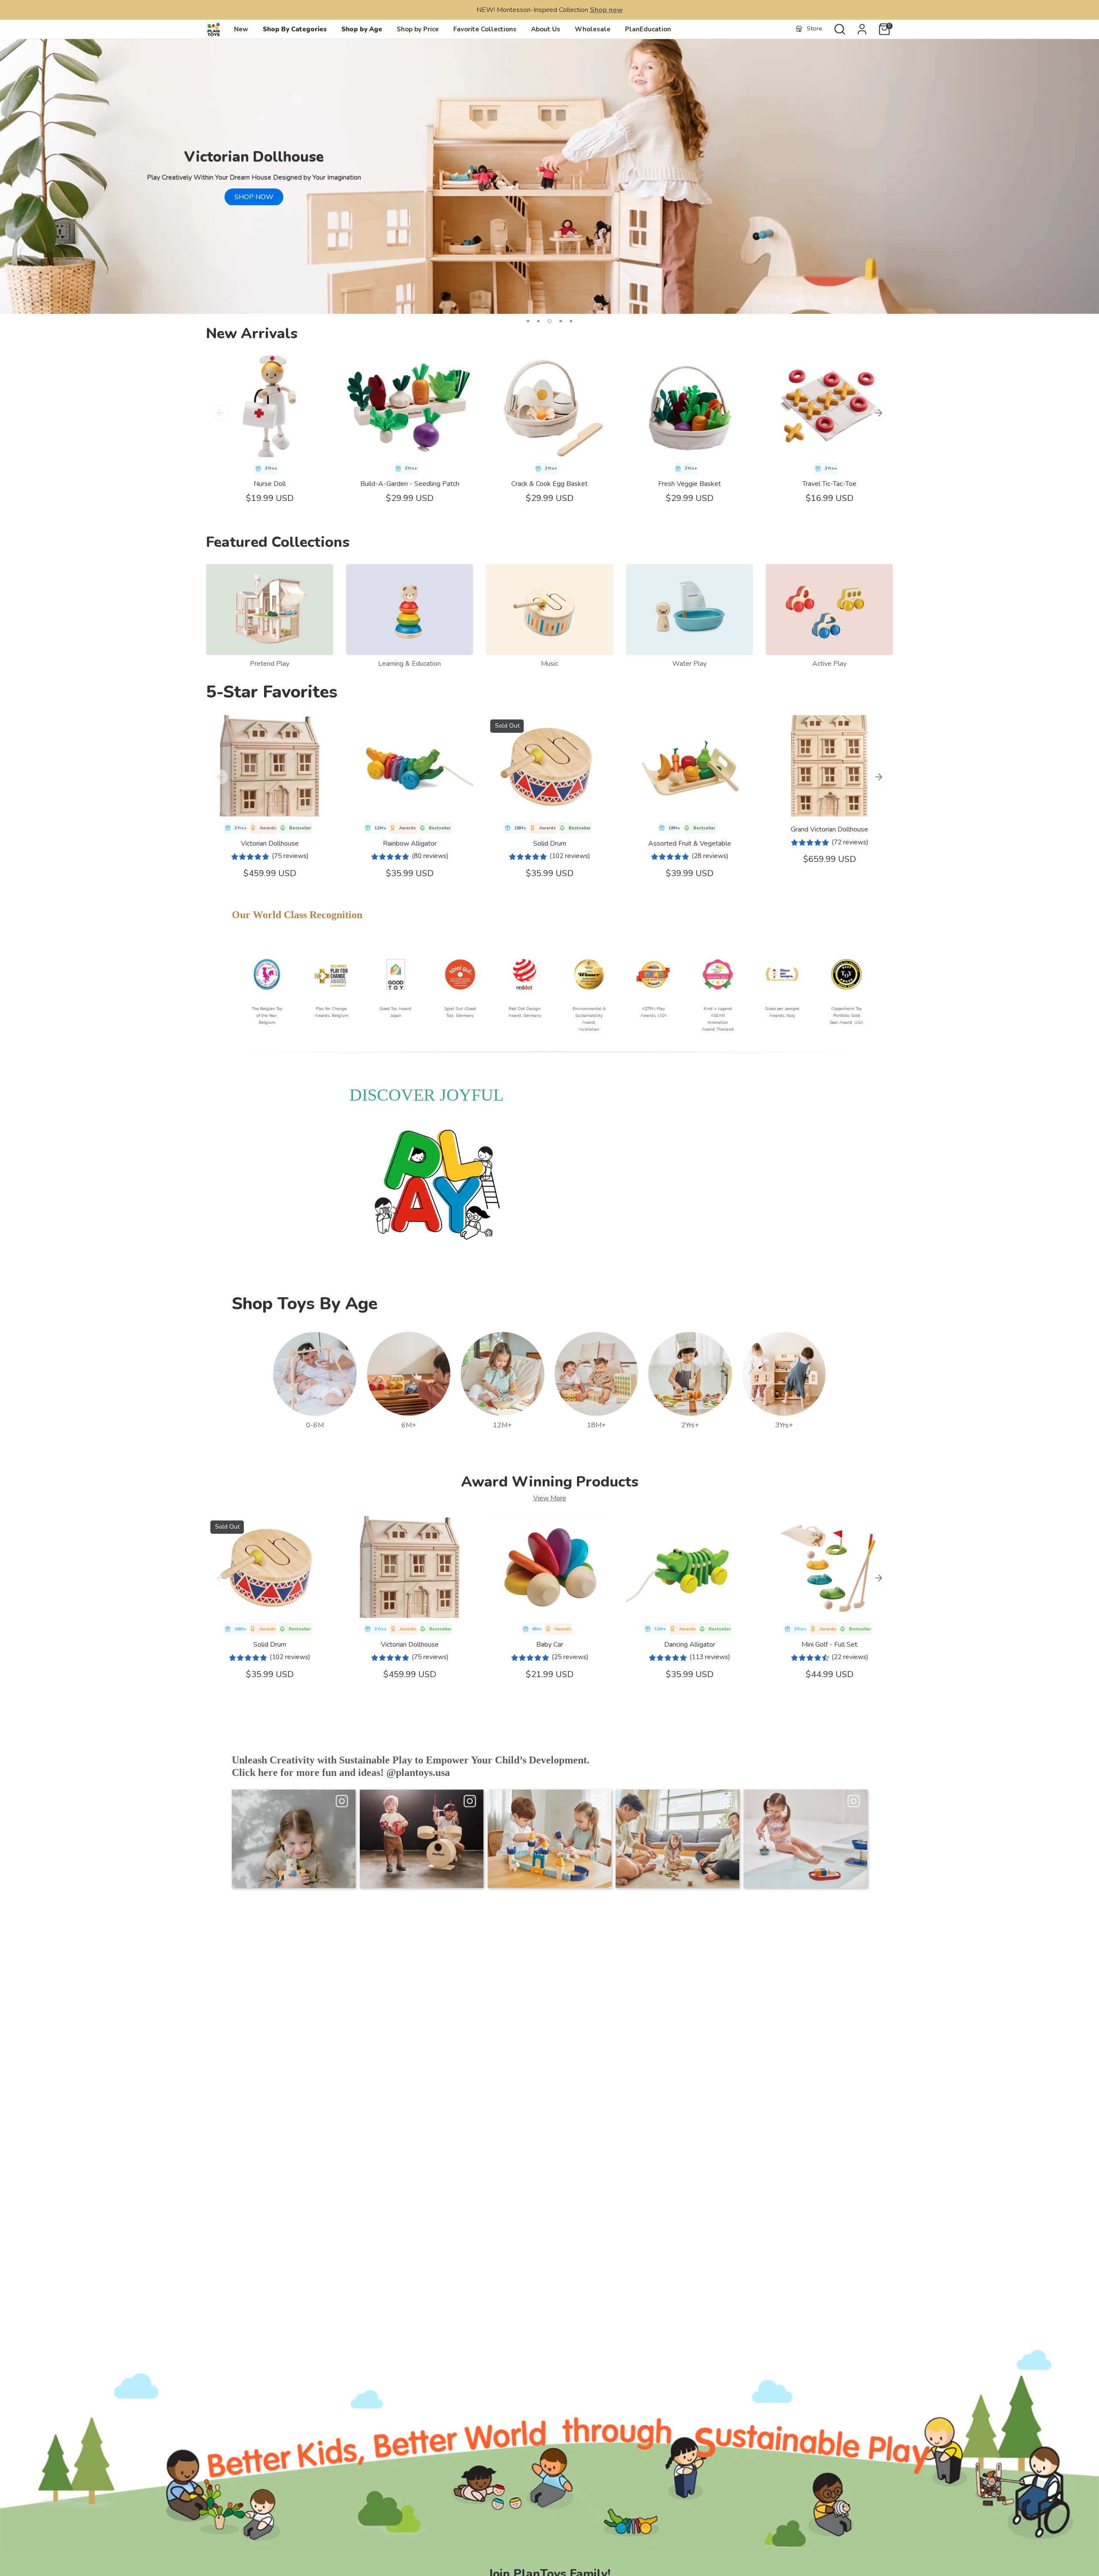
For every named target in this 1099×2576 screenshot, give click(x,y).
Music (549, 664)
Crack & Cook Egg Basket (549, 484)
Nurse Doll (270, 484)
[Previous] (220, 413)
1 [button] (528, 321)
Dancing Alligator (690, 1645)
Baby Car (550, 1645)
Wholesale (593, 29)
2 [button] (538, 321)
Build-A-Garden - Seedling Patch (410, 484)
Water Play (689, 664)
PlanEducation (648, 29)
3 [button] (549, 321)
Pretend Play (270, 664)
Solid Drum (550, 843)
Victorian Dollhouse (270, 843)
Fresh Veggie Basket (689, 484)
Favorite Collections (485, 29)
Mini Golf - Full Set (829, 1645)
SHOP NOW (254, 197)
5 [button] (571, 321)
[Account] (862, 29)
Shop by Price (418, 29)
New (241, 29)
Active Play (829, 664)
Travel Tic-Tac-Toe (829, 484)
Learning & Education (410, 664)
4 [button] (561, 321)
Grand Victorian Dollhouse (829, 829)
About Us (546, 29)
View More (550, 1498)
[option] (549, 176)
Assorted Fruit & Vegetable (690, 843)
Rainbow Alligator (410, 843)
